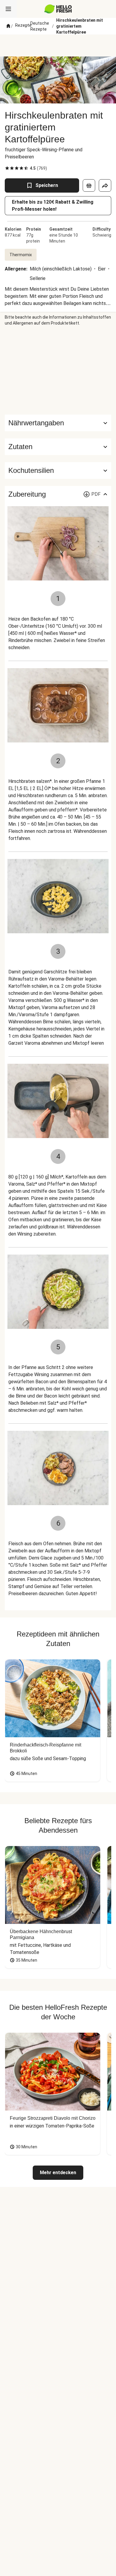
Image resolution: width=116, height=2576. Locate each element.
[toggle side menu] (8, 9)
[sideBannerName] (58, 370)
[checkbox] (7, 168)
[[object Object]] (89, 185)
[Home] (8, 26)
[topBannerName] (58, 45)
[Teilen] (105, 185)
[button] (58, 447)
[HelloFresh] (58, 9)
